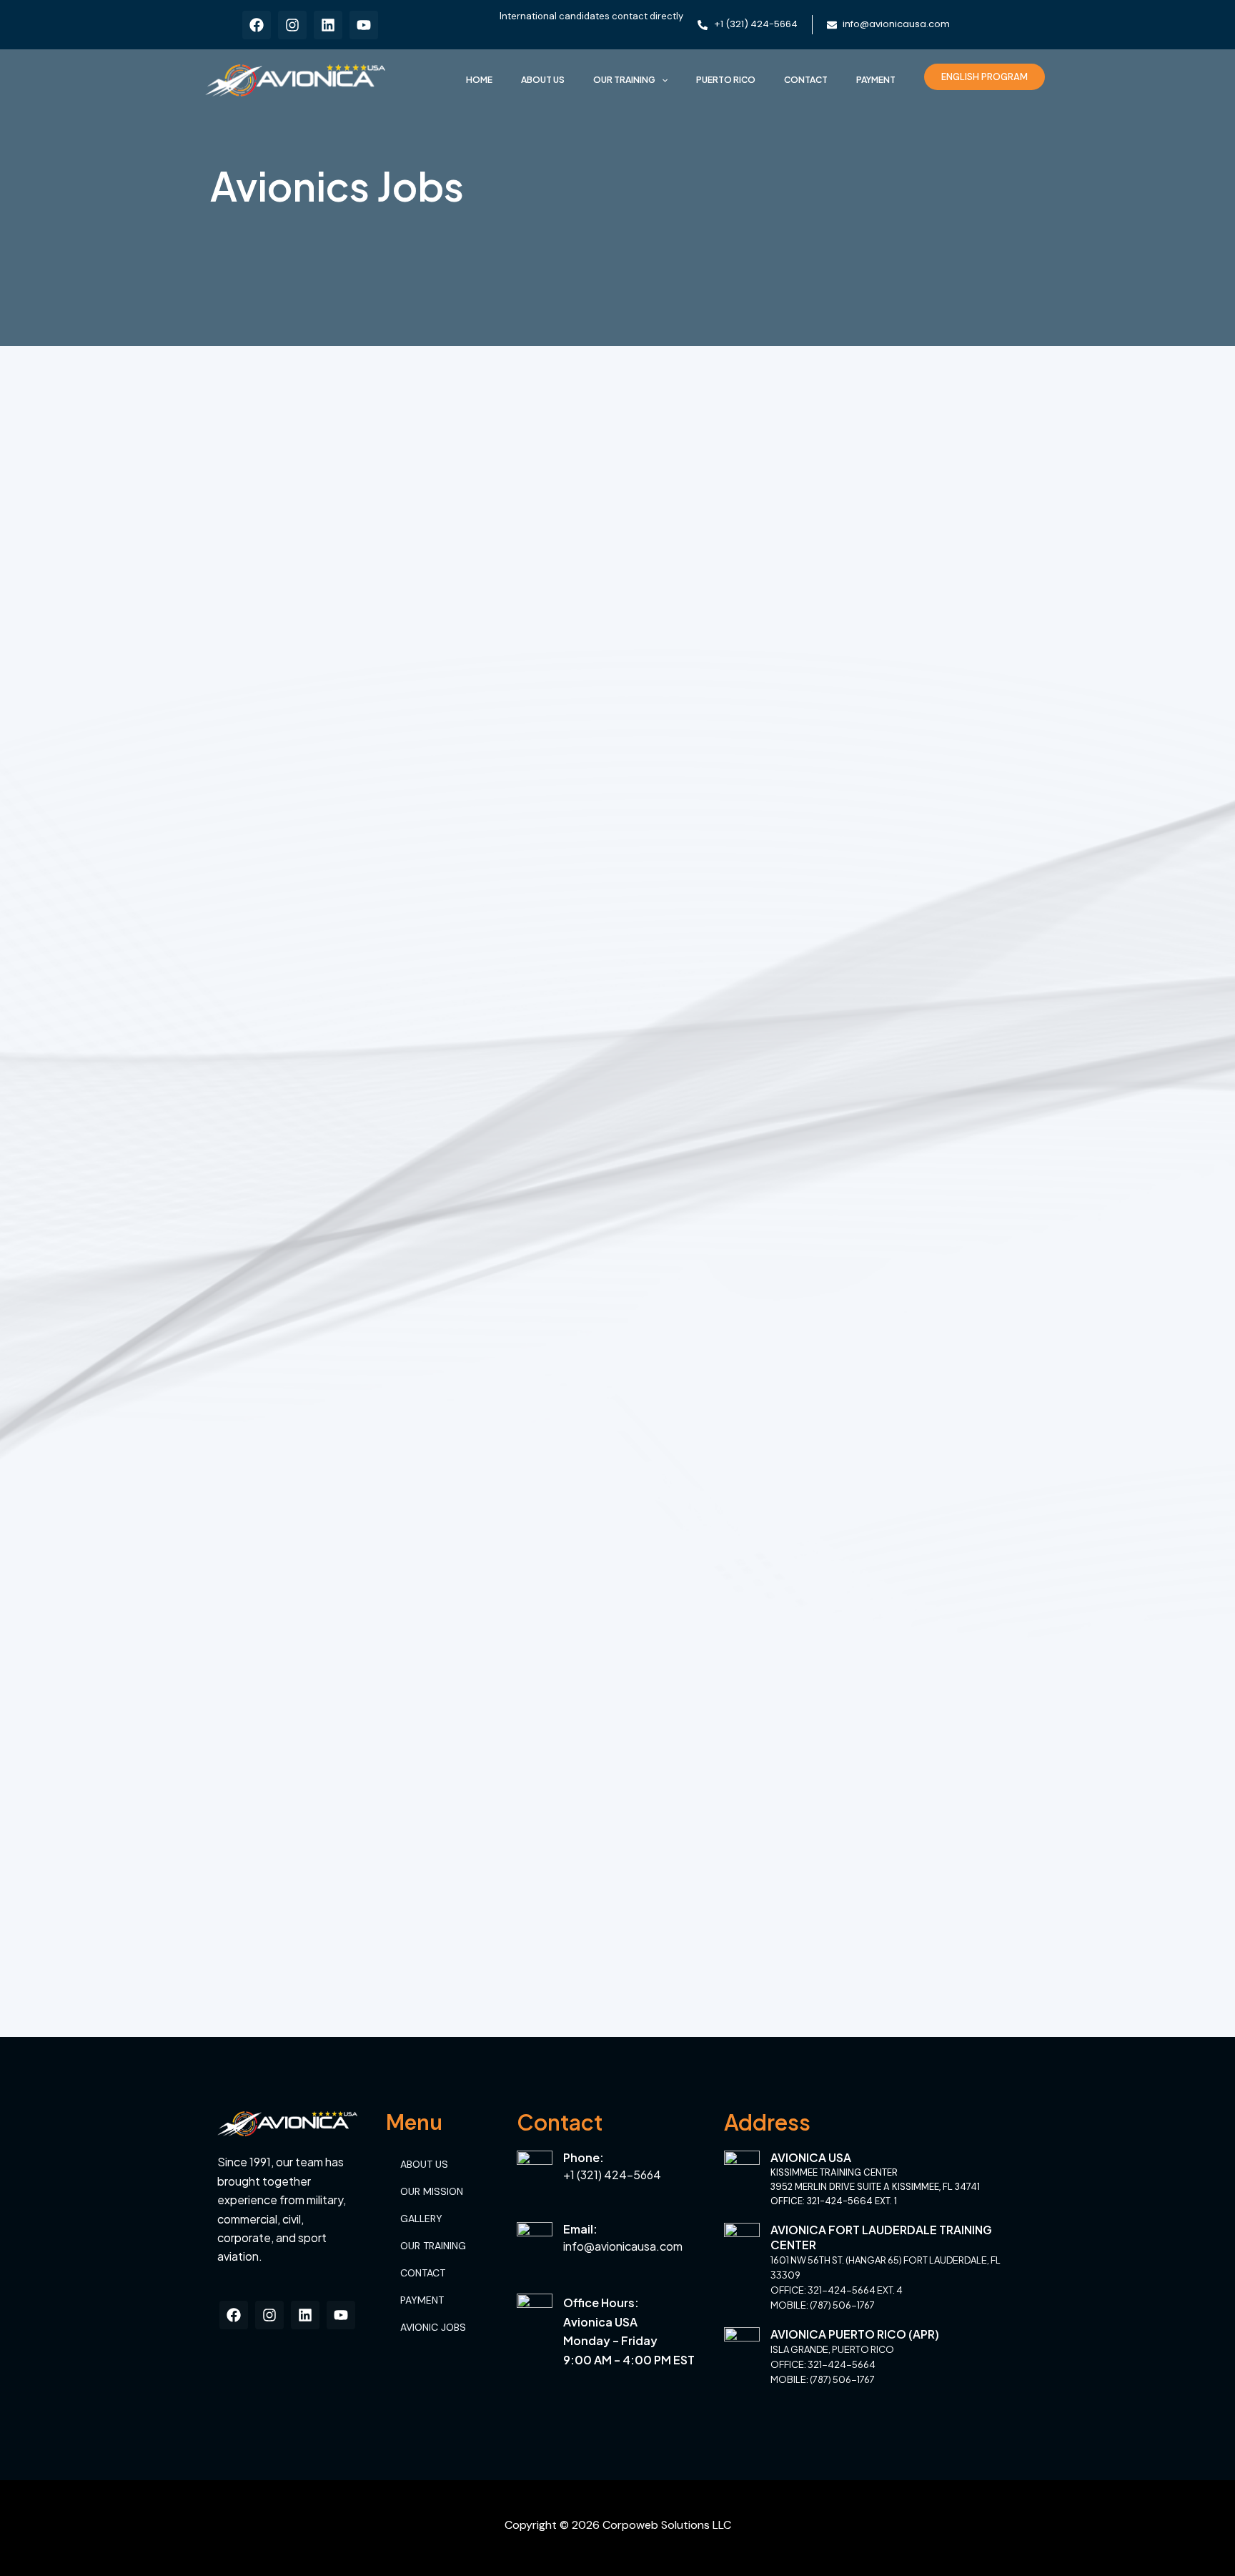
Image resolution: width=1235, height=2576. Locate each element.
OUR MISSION (432, 2191)
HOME (479, 80)
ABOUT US (543, 80)
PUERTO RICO (726, 80)
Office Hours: (601, 2303)
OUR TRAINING (624, 80)
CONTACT (806, 80)
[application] (661, 80)
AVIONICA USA (811, 2157)
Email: (580, 2229)
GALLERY (421, 2219)
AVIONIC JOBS (433, 2327)
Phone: (584, 2157)
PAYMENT (876, 80)
